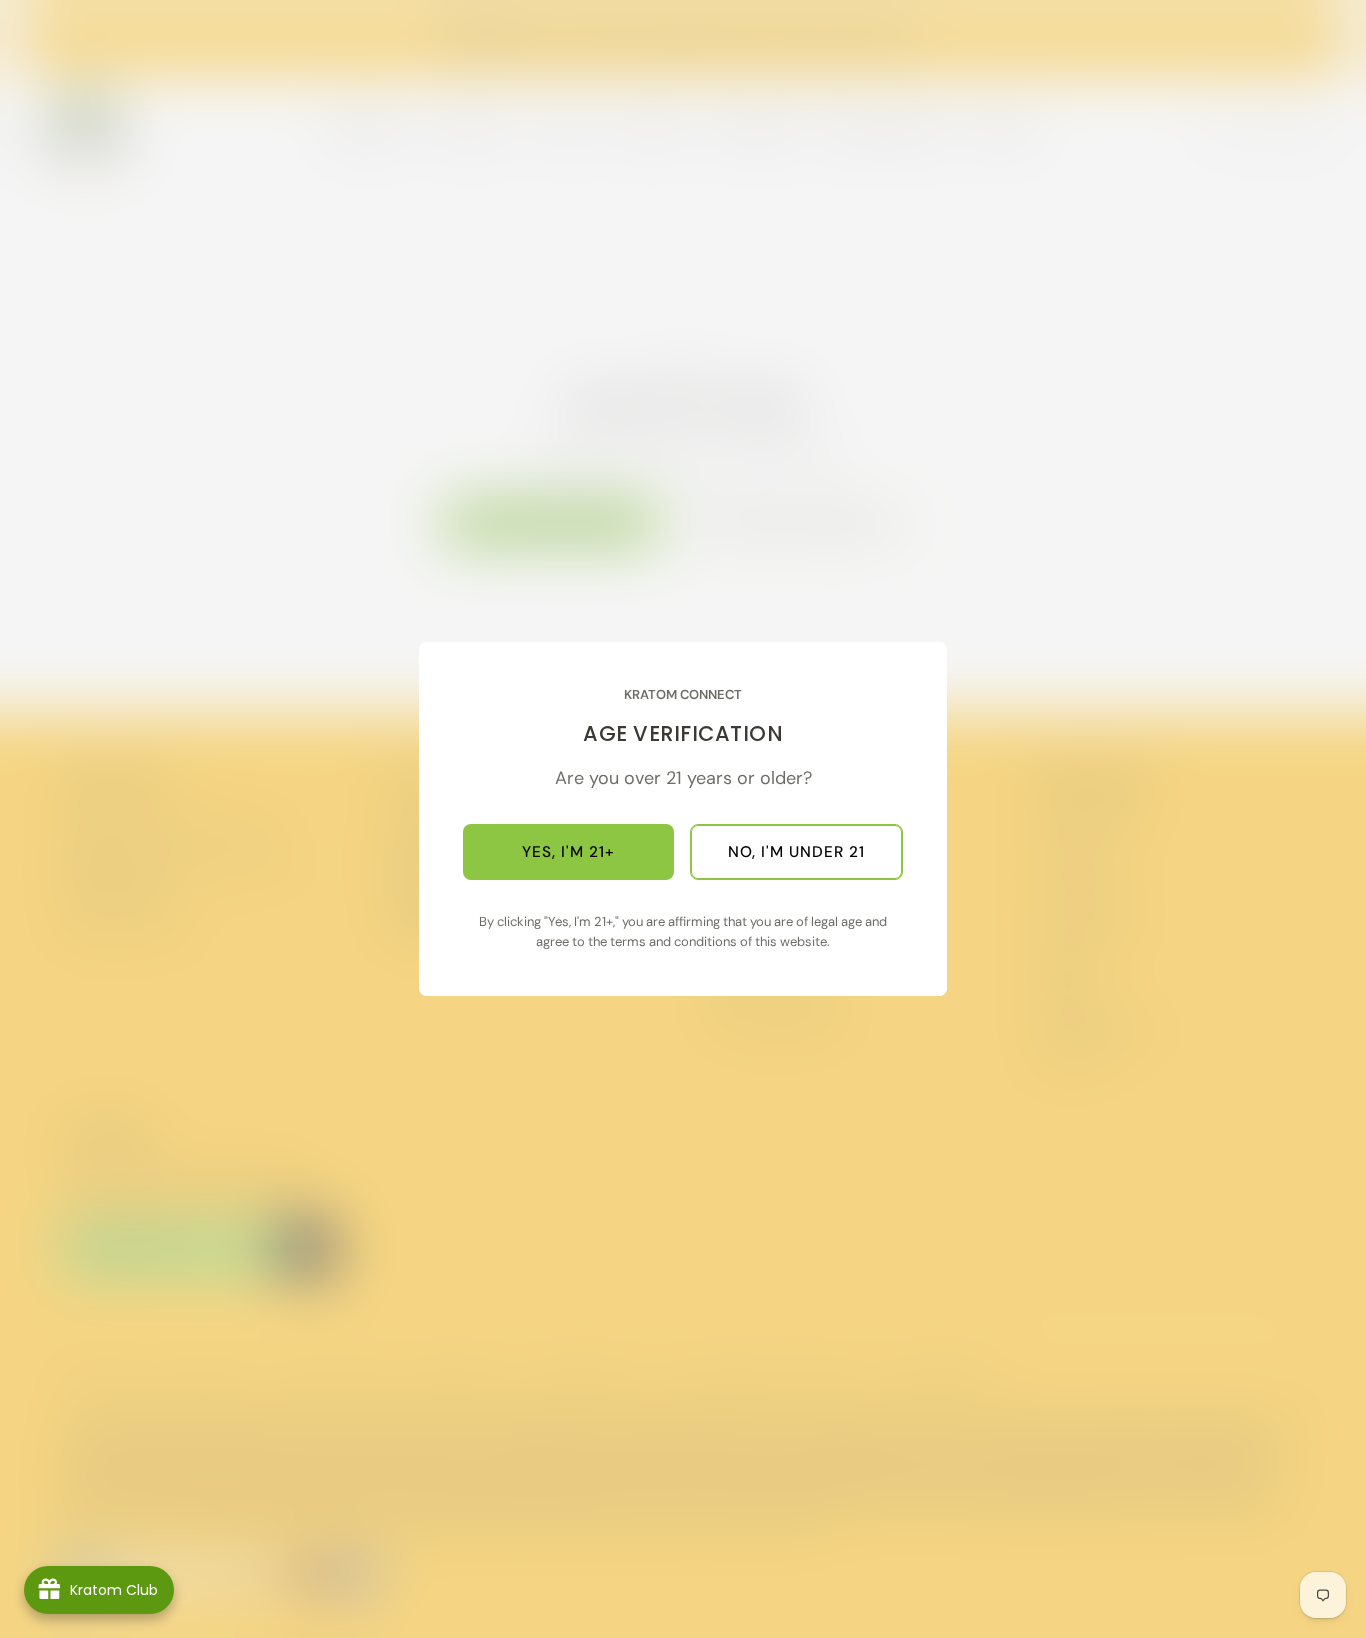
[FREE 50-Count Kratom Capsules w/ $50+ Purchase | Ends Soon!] (683, 41)
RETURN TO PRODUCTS (801, 524)
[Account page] (1266, 130)
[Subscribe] (308, 1249)
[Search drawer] (1218, 130)
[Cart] (1314, 130)
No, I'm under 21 (796, 852)
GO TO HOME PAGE (550, 523)
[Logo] (84, 130)
